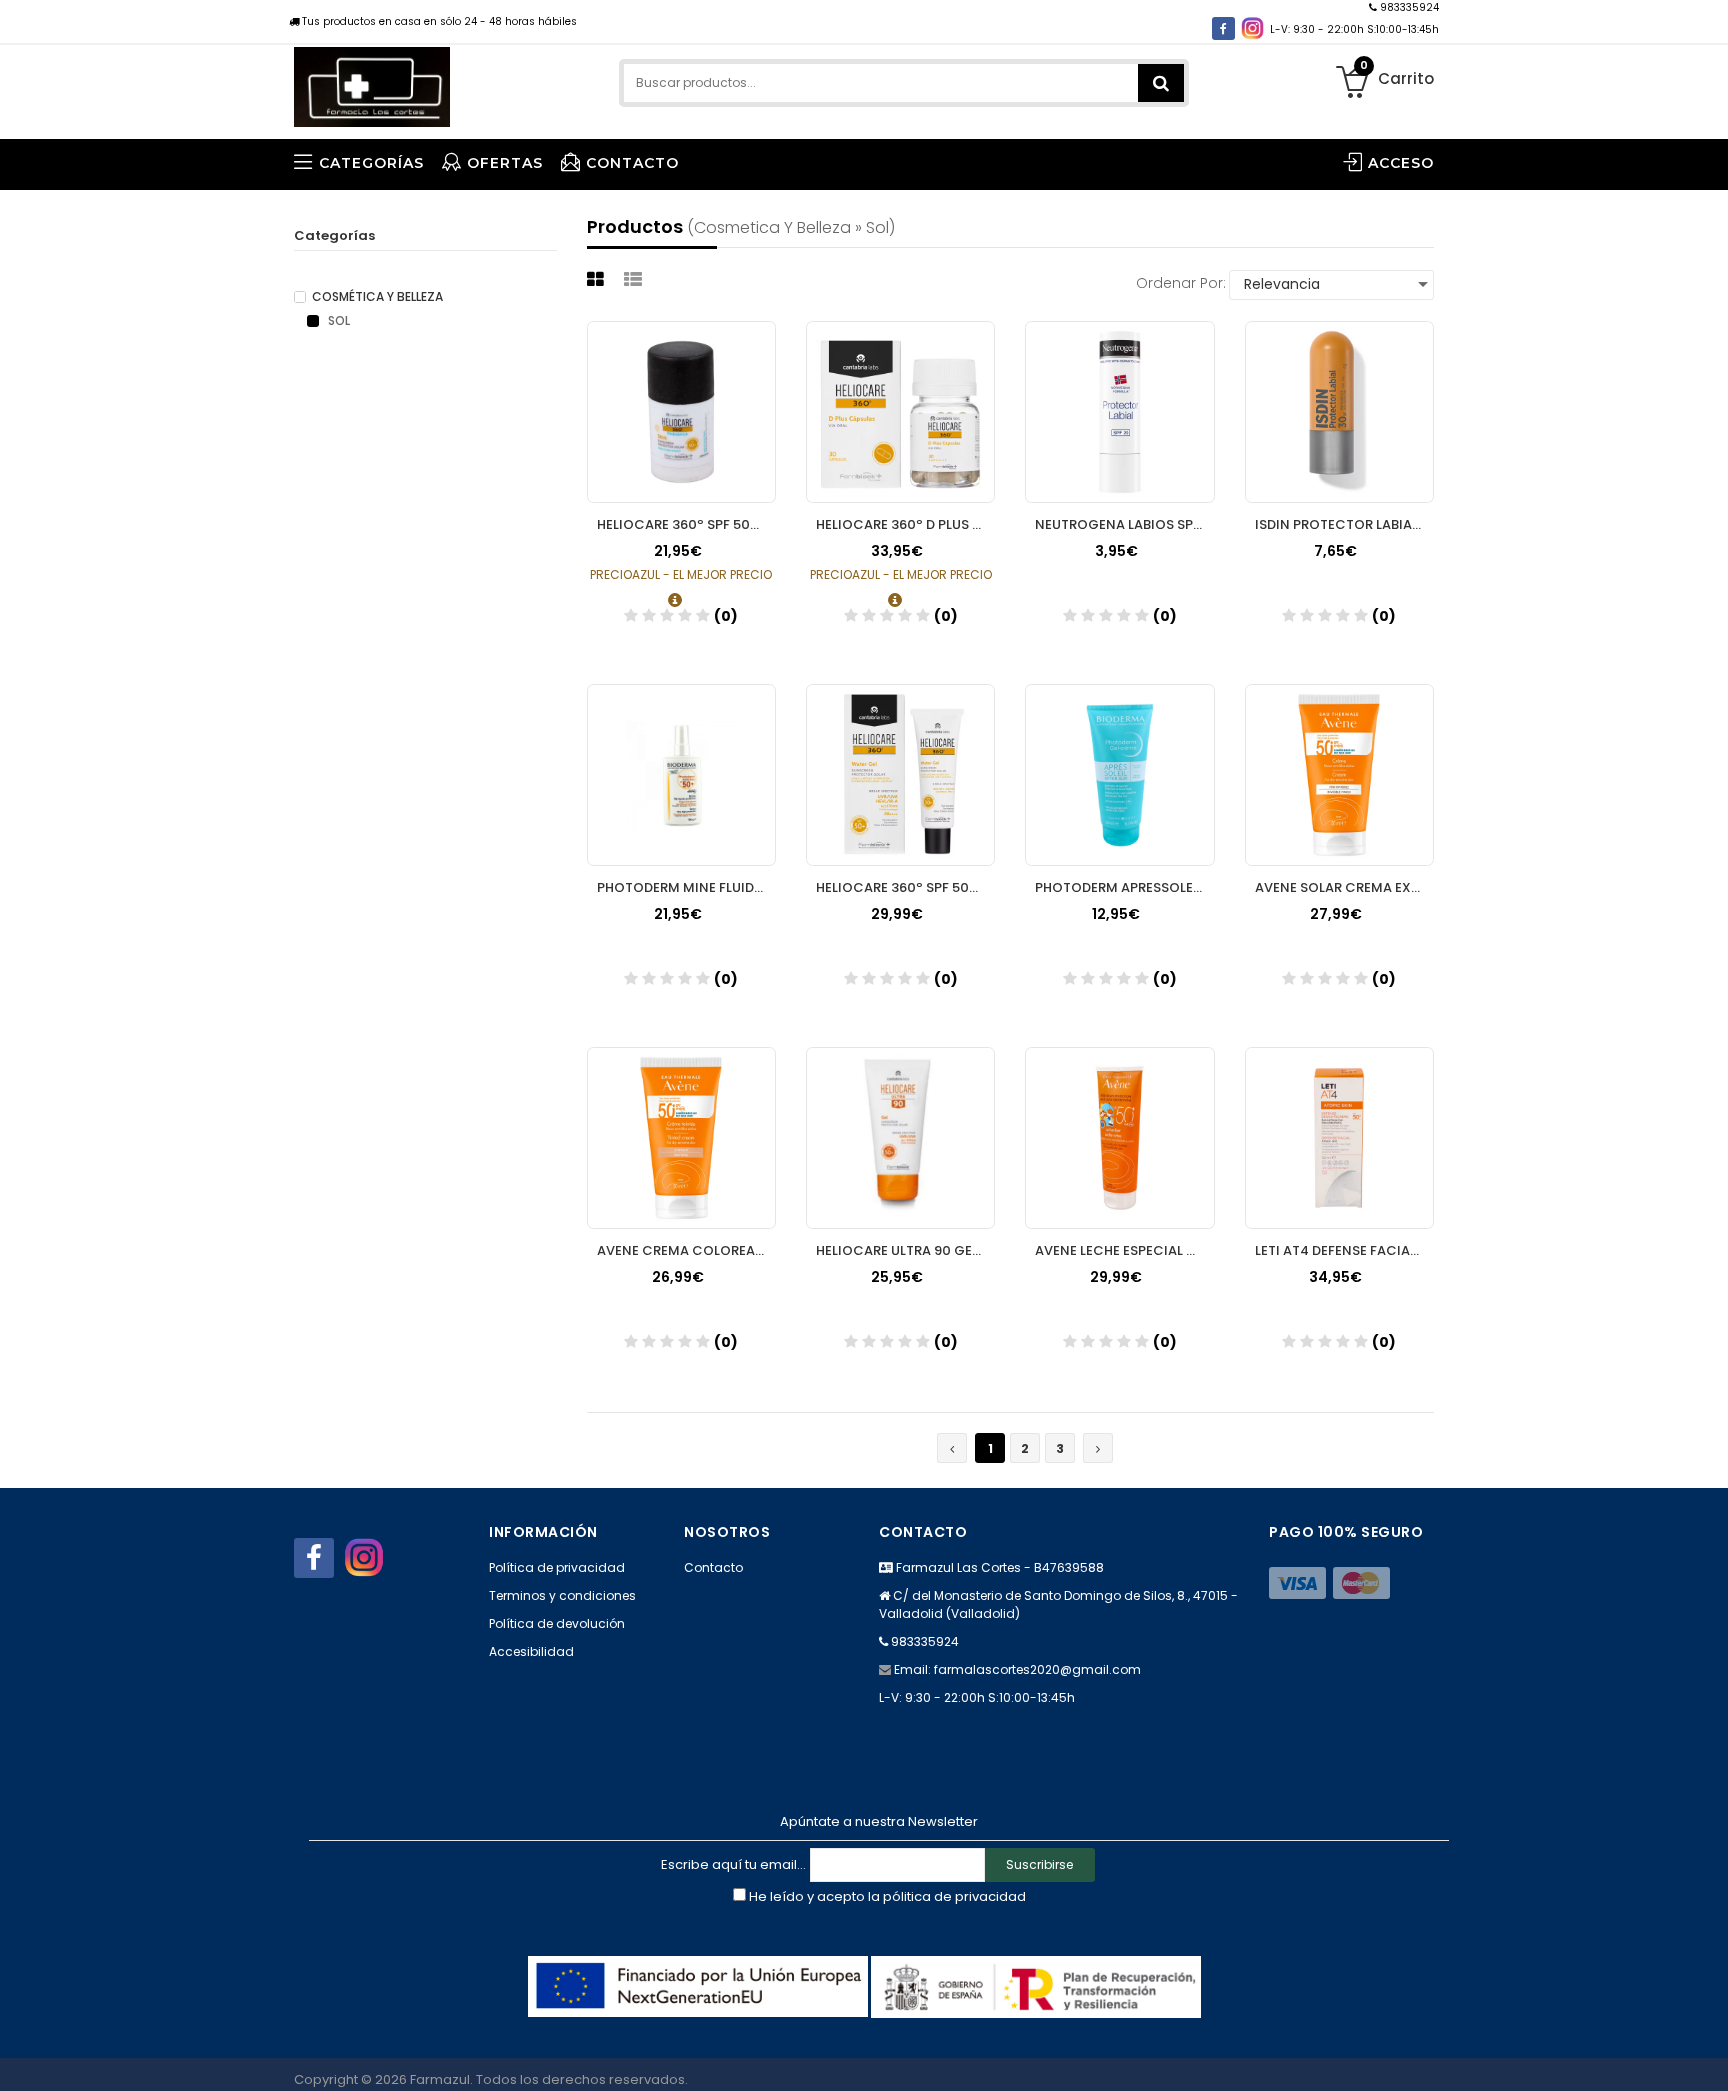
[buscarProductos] (1161, 83)
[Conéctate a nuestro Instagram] (1252, 28)
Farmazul (440, 2079)
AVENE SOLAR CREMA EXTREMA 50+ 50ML (1344, 887)
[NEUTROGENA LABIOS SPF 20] (1119, 412)
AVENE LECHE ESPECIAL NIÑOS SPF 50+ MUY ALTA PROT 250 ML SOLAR (1124, 1250)
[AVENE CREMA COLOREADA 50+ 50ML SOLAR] (681, 1138)
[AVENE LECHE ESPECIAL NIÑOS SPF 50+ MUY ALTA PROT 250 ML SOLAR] (1119, 1138)
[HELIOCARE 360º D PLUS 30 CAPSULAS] (900, 412)
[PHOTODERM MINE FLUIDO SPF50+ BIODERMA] (681, 775)
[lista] (635, 279)
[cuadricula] (598, 279)
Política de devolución (557, 1623)
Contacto (713, 1567)
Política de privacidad (557, 1567)
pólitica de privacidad (954, 1896)
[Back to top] (1707, 2055)
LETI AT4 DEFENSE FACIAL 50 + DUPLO (1344, 1250)
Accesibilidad (531, 1651)
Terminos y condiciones (562, 1595)
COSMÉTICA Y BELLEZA (377, 297)
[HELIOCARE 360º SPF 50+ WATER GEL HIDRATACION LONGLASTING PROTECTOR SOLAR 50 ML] (900, 775)
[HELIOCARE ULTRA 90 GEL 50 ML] (900, 1138)
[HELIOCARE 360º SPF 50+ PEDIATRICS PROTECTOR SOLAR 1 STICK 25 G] (681, 412)
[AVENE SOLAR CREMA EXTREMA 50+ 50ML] (1339, 775)
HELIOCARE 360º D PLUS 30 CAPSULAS (905, 524)
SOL (337, 321)
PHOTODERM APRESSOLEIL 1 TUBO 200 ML (1124, 887)
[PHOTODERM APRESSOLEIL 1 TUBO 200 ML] (1119, 775)
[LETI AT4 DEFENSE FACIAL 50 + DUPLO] (1339, 1138)
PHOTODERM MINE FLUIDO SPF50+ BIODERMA (686, 887)
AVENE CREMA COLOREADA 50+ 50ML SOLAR (686, 1250)
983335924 (1408, 7)
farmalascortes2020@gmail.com (1037, 1669)
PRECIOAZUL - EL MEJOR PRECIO (681, 574)
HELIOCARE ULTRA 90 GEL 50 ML (905, 1250)
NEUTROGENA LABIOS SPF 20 (1124, 524)
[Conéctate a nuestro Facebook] (1223, 28)
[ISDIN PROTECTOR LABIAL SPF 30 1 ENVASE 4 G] (1339, 412)
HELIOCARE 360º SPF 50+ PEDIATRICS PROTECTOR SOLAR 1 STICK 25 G (686, 524)
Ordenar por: (1181, 283)
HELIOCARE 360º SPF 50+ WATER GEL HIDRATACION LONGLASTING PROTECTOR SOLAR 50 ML (905, 887)
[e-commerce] (372, 82)
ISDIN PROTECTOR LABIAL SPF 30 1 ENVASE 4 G (1344, 524)
